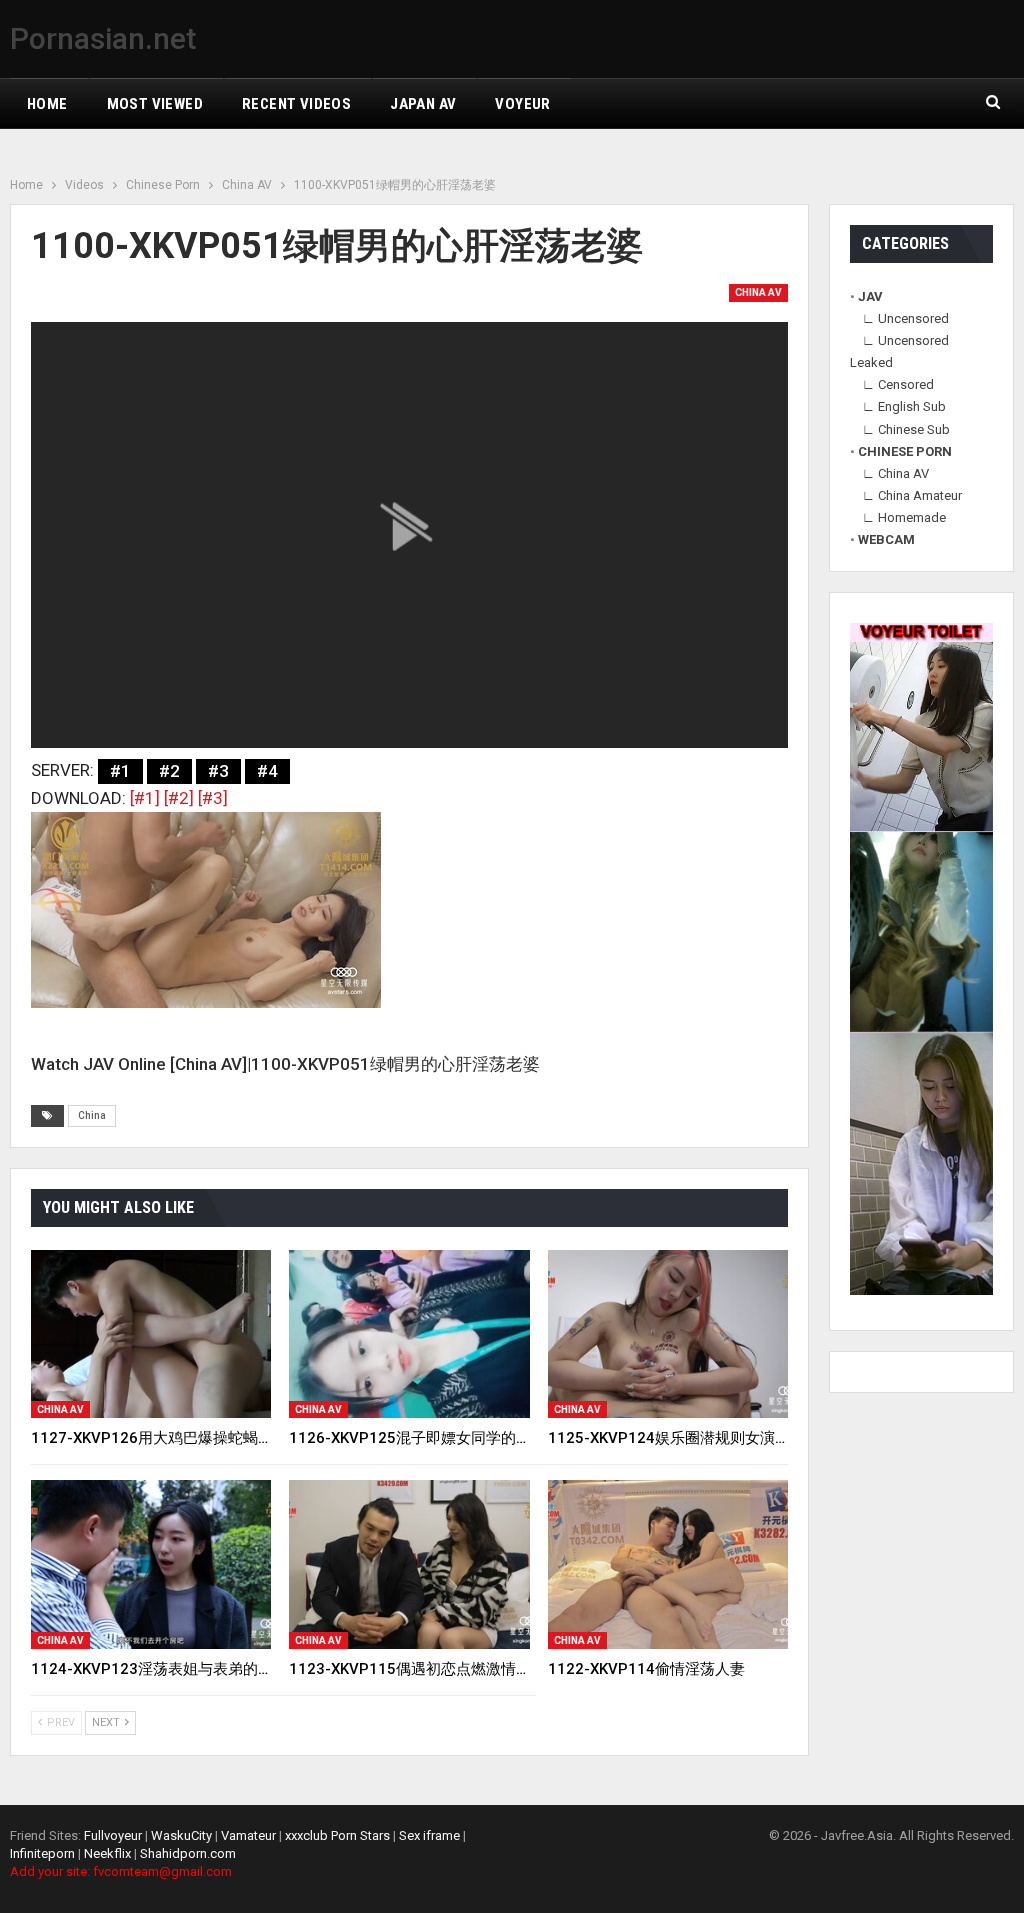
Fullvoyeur (113, 1835)
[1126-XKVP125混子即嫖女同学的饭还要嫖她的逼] (409, 1334)
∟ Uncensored (905, 318)
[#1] (145, 798)
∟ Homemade (904, 517)
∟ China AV (895, 473)
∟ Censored (898, 384)
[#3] (213, 798)
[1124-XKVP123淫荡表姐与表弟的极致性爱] (151, 1564)
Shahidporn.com (188, 1853)
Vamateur (248, 1835)
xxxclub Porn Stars (337, 1835)
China (92, 1115)
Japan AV (423, 104)
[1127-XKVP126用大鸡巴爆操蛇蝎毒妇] (151, 1334)
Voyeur (522, 104)
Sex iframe (429, 1835)
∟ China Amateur (912, 495)
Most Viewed (155, 104)
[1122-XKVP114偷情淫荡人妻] (668, 1564)
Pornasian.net (103, 38)
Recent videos (296, 104)
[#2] (179, 798)
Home (47, 104)
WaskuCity (181, 1835)
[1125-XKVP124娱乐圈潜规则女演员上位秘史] (668, 1334)
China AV (758, 292)
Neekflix (107, 1853)
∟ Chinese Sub (906, 429)
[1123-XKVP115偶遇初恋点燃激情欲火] (409, 1564)
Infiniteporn (42, 1853)
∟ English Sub (904, 406)
